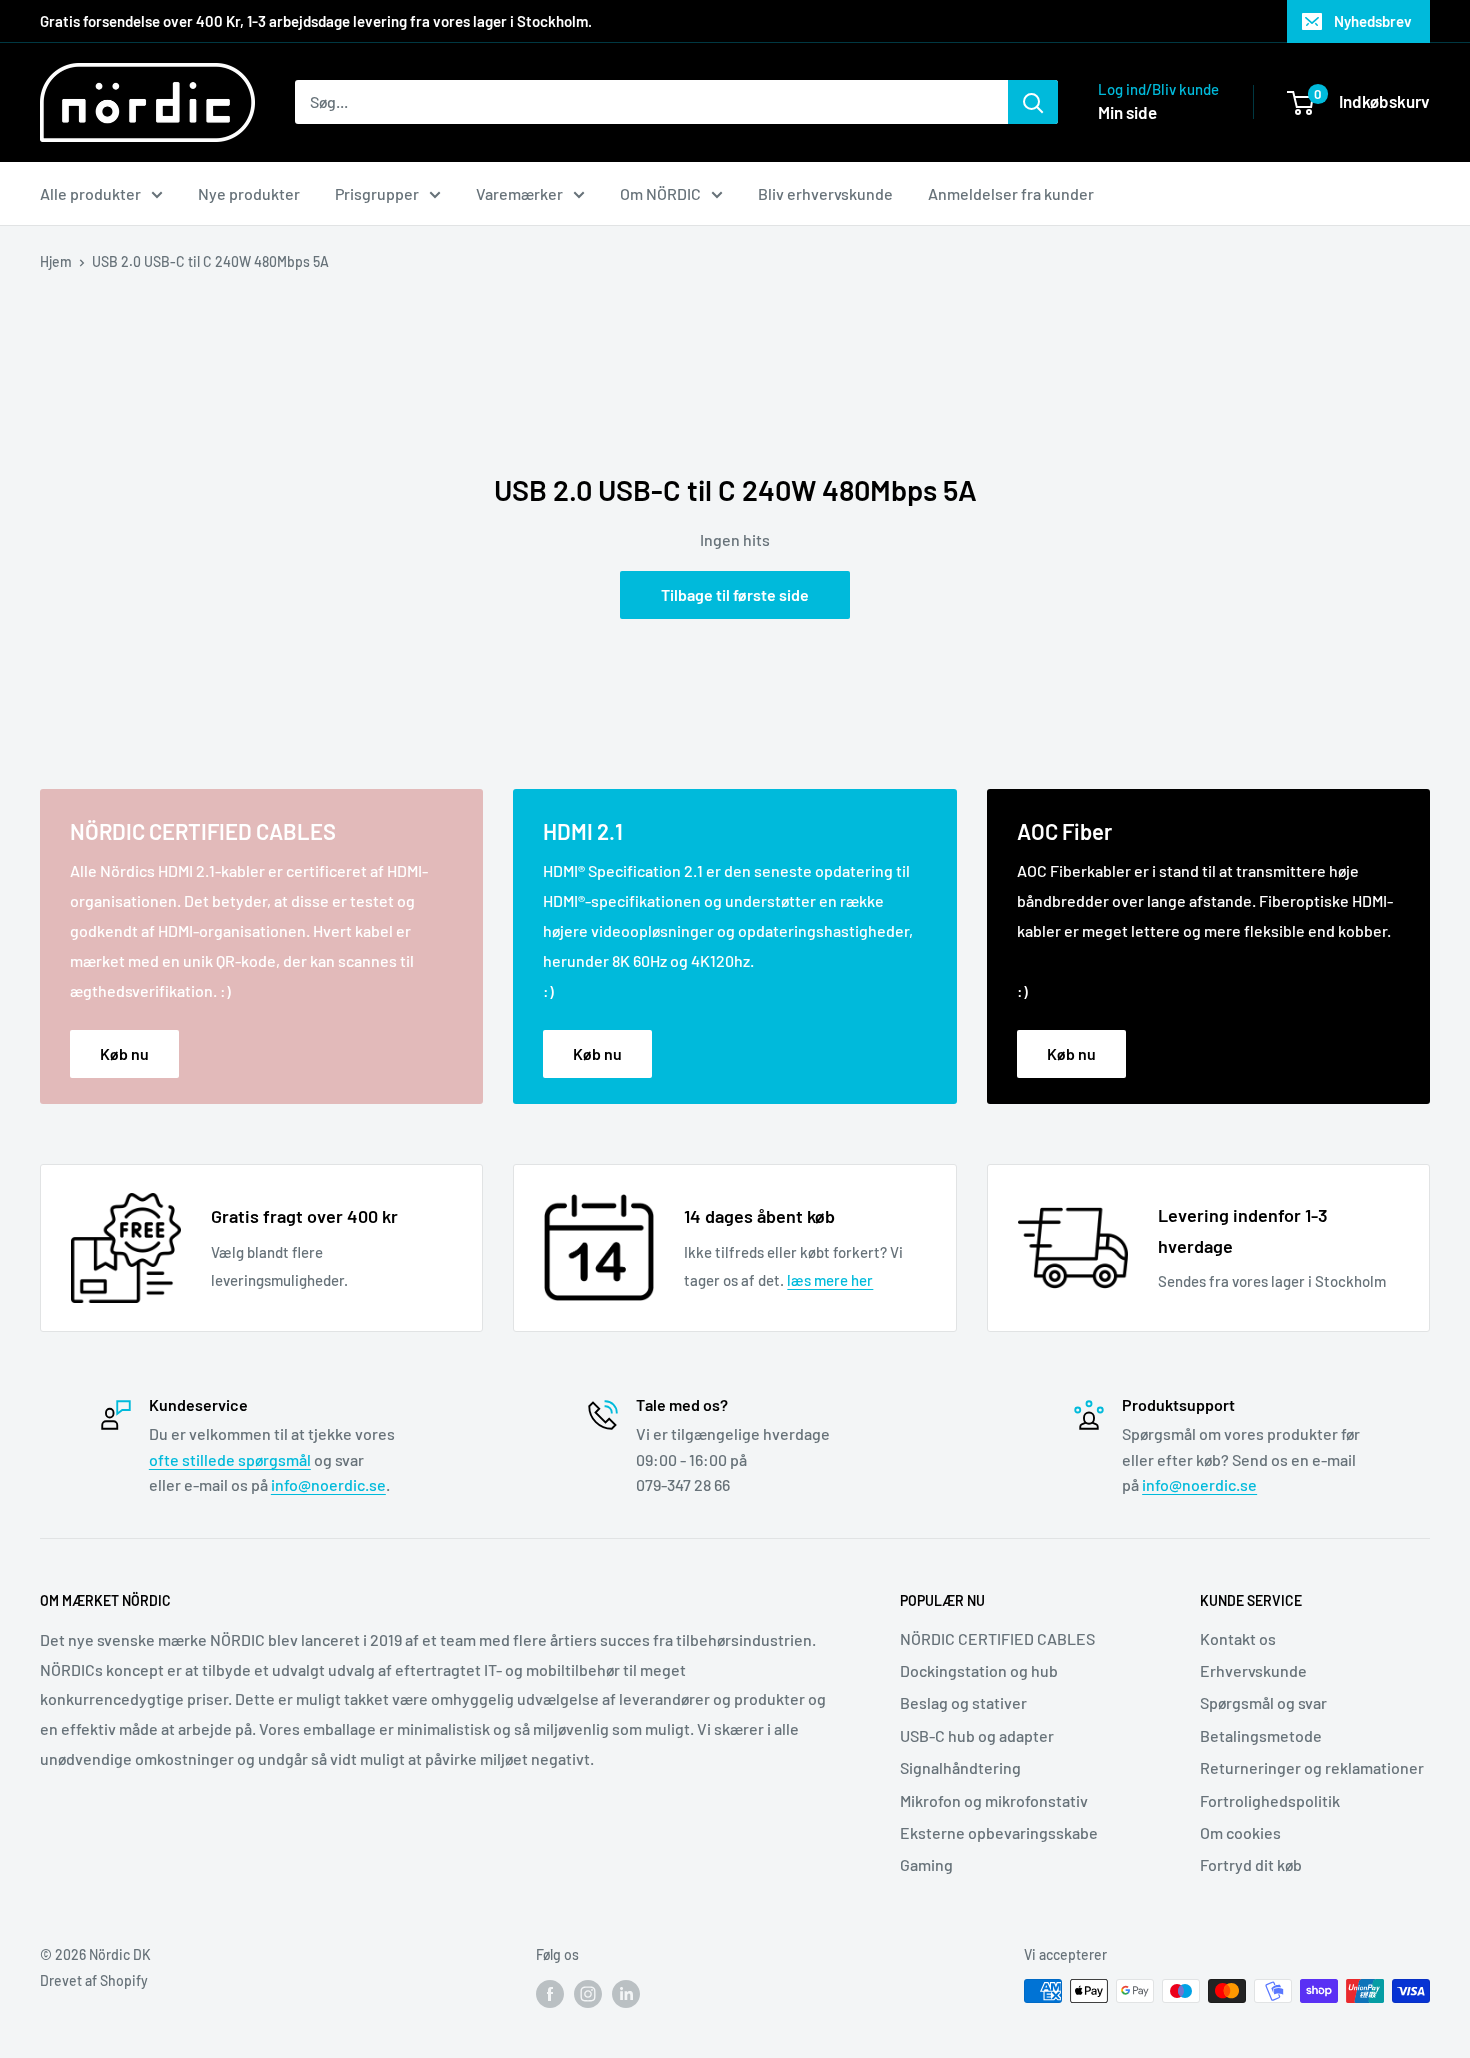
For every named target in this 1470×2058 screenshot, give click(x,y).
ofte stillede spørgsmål (230, 1459)
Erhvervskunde (1253, 1670)
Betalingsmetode (1261, 1735)
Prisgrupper (377, 193)
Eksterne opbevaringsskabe (999, 1832)
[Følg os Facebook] (550, 1993)
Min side (1127, 112)
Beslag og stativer (963, 1702)
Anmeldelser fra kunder (1011, 193)
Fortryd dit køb (1251, 1864)
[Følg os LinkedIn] (626, 1993)
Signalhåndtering (960, 1767)
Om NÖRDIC (660, 193)
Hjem (56, 261)
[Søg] (1033, 102)
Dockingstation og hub (979, 1670)
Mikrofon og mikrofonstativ (994, 1800)
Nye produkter (249, 193)
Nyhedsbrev (1373, 21)
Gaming (926, 1864)
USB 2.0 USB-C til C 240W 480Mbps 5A (210, 261)
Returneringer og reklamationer (1312, 1767)
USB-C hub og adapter (977, 1735)
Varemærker (519, 193)
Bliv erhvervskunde (825, 193)
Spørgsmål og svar (1263, 1702)
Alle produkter (90, 193)
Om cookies (1240, 1832)
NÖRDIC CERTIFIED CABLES (997, 1638)
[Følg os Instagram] (588, 1993)
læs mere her (830, 1280)
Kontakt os (1238, 1638)
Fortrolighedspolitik (1270, 1800)
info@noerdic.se (328, 1484)
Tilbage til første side (735, 594)
